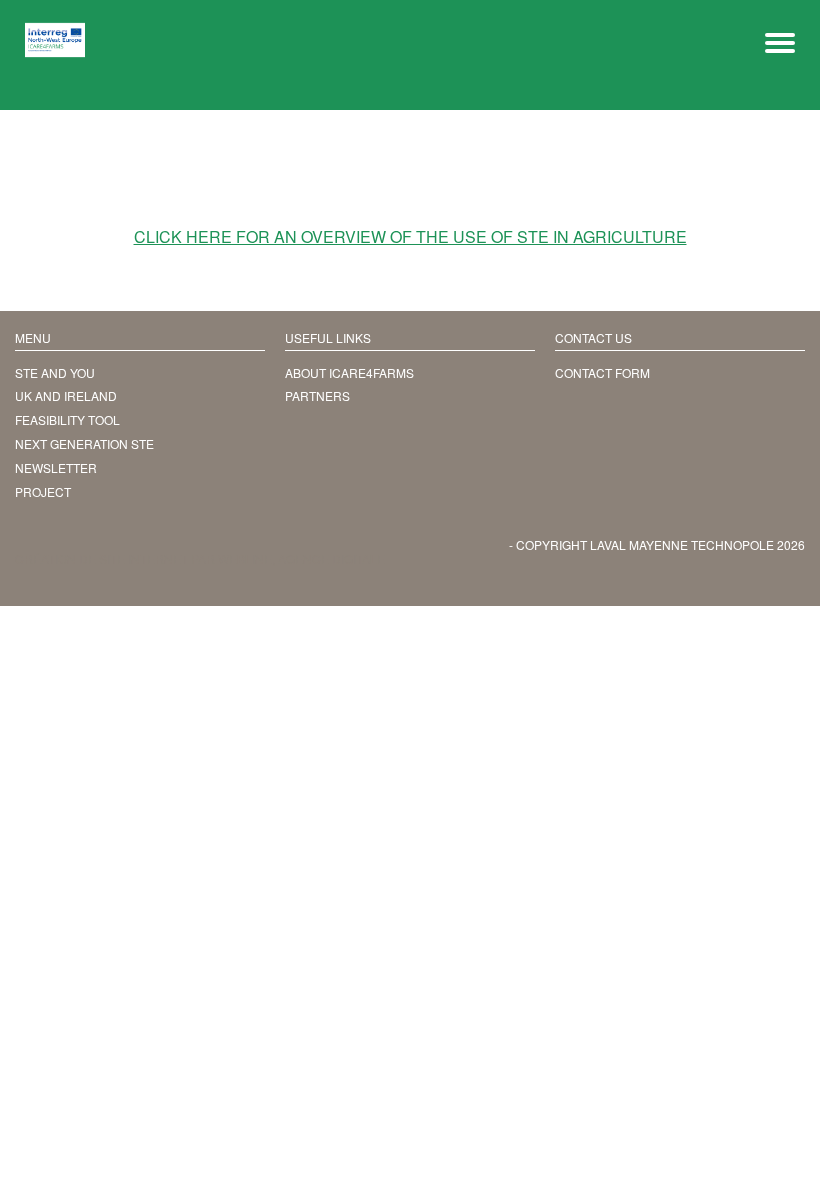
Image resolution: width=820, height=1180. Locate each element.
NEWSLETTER (56, 467)
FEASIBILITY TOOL (67, 419)
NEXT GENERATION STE (84, 443)
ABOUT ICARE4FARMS (349, 372)
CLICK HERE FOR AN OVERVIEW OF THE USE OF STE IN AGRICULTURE (410, 237)
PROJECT (43, 491)
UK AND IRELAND (66, 395)
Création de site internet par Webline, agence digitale (200, 558)
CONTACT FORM (602, 372)
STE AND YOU (55, 372)
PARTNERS (317, 395)
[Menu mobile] (780, 40)
